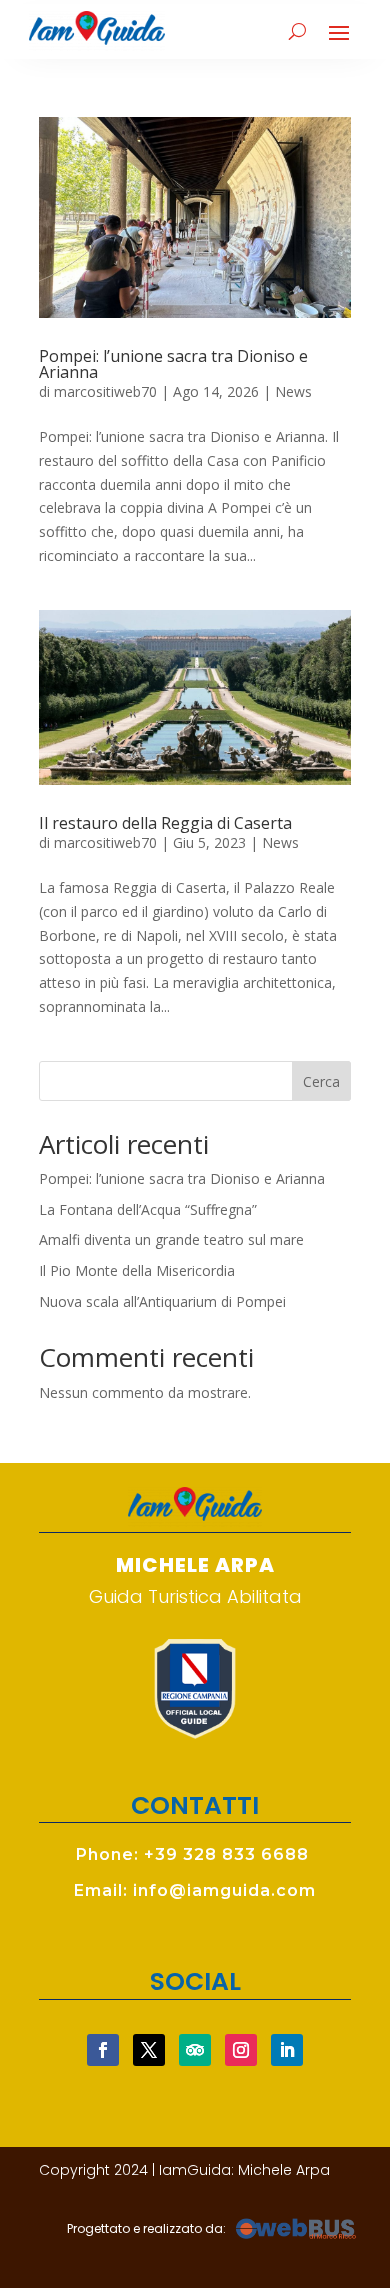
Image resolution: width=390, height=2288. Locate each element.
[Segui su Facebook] (103, 2050)
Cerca (321, 1081)
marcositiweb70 (105, 391)
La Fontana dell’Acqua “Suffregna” (148, 1209)
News (293, 391)
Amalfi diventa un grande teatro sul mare (171, 1239)
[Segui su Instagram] (241, 2050)
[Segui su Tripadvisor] (195, 2050)
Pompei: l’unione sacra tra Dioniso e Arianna (173, 364)
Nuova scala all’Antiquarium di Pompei (162, 1301)
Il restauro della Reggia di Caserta (165, 823)
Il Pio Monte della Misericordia (137, 1270)
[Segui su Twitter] (149, 2050)
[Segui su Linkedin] (287, 2050)
